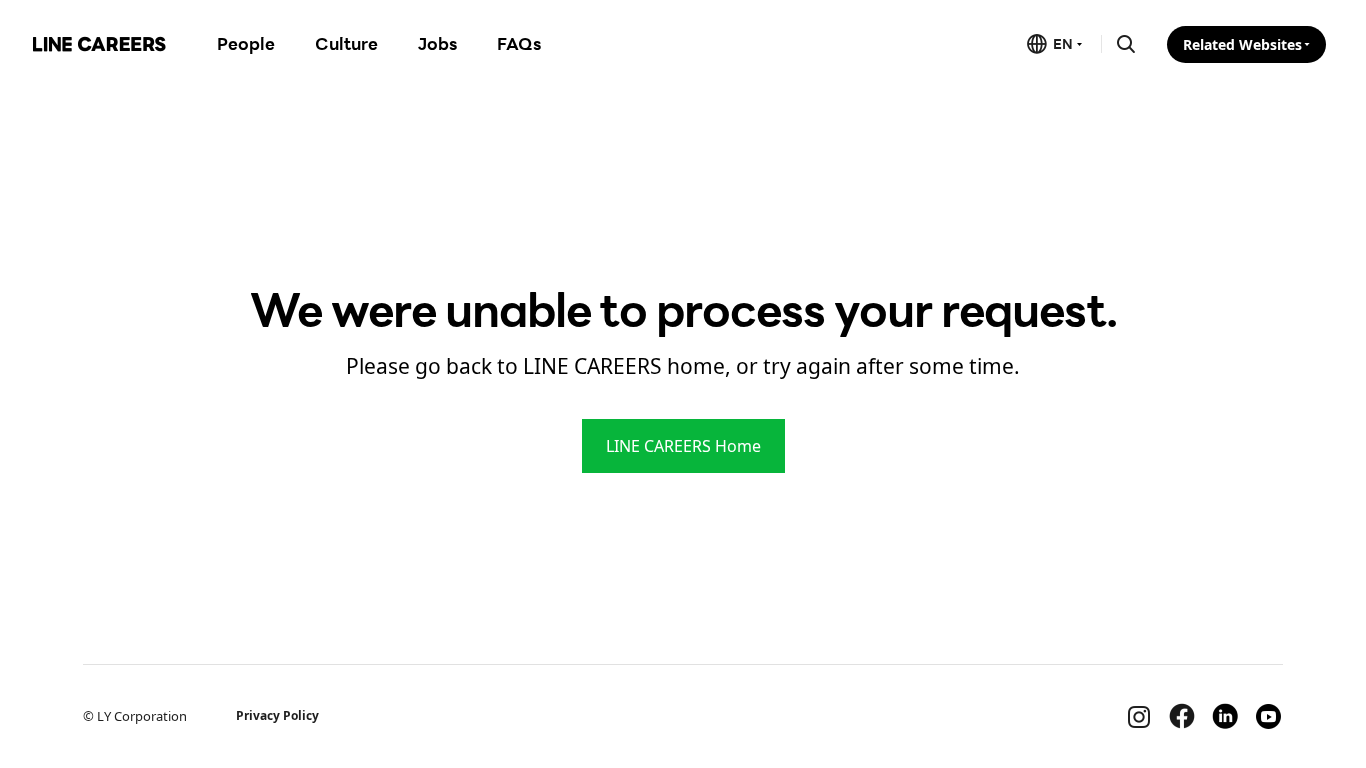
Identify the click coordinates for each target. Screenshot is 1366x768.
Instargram (1139, 716)
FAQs (519, 43)
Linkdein (1225, 716)
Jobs (437, 43)
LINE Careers (99, 44)
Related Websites (1242, 44)
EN (1063, 43)
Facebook (1182, 716)
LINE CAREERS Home (683, 446)
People (246, 43)
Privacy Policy (277, 715)
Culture (346, 43)
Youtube (1268, 716)
